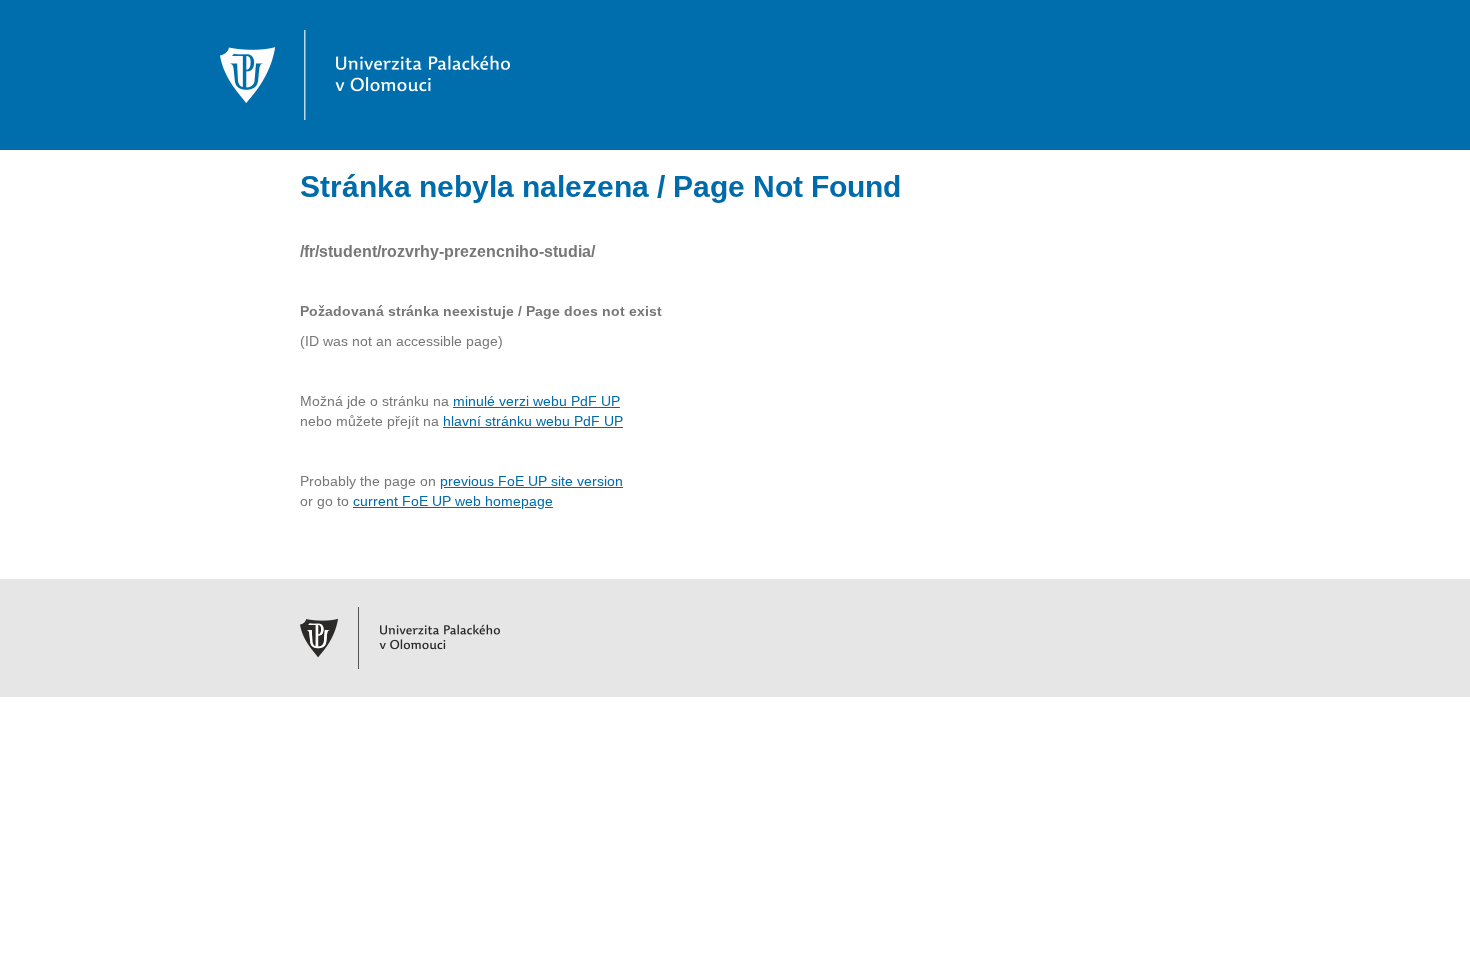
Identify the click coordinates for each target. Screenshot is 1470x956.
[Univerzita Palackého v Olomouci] (365, 74)
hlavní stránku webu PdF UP (533, 421)
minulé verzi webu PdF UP (536, 401)
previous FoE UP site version (531, 481)
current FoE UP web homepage (453, 501)
